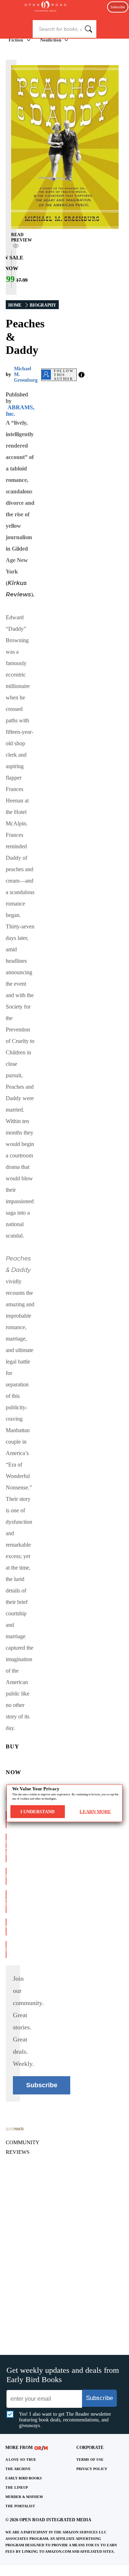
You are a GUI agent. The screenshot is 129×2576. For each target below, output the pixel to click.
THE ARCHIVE (18, 2469)
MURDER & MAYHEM (24, 2497)
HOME (15, 305)
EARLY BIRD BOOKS (24, 2478)
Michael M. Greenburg (26, 374)
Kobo (6, 1949)
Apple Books (6, 1901)
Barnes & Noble (6, 1848)
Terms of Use (90, 2460)
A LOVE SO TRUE (21, 2460)
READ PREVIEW (21, 237)
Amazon (6, 1819)
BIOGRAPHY (43, 305)
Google (6, 1927)
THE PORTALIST (20, 2506)
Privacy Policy (92, 2469)
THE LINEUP (17, 2487)
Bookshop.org (6, 1876)
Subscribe (118, 7)
